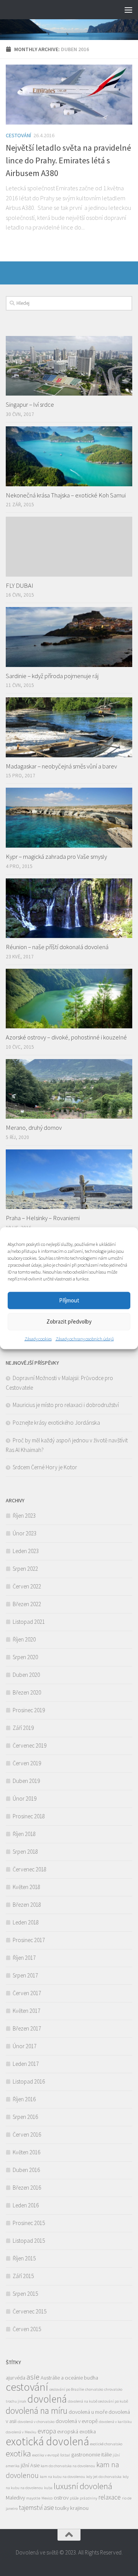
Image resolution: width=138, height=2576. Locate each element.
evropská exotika (76, 2431)
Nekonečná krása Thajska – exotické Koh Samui (66, 495)
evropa (47, 2431)
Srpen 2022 (25, 1569)
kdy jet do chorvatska (104, 2477)
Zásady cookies (38, 1338)
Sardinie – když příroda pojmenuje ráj (52, 676)
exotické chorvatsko (106, 2444)
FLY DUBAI (20, 585)
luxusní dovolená (83, 2486)
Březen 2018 (27, 1905)
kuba (48, 2488)
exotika (18, 2453)
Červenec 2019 (30, 1745)
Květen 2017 (26, 2011)
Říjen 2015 (24, 2258)
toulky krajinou (72, 2508)
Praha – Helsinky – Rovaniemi (43, 1218)
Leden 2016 (26, 2205)
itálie (106, 2455)
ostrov (61, 2498)
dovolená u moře (88, 2412)
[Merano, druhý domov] (69, 1089)
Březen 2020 (27, 1692)
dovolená (47, 2399)
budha (91, 2378)
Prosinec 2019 (29, 1710)
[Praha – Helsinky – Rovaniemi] (69, 1179)
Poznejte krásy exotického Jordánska (56, 1423)
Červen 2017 (27, 1993)
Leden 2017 (26, 2064)
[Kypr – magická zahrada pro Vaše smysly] (69, 817)
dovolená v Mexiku (21, 2432)
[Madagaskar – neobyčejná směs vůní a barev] (69, 727)
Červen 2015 (27, 2329)
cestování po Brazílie (67, 2389)
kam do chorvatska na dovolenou (68, 2466)
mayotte (33, 2498)
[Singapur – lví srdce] (69, 366)
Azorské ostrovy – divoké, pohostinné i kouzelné (66, 1037)
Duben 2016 (26, 2170)
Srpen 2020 (25, 1657)
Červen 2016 (27, 2134)
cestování (27, 2387)
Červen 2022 (27, 1586)
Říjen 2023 (24, 1516)
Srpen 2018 (25, 1852)
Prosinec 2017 (29, 1940)
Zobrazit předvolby (69, 1321)
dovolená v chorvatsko (36, 2422)
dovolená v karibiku (115, 2422)
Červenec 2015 (30, 2311)
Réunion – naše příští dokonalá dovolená (57, 947)
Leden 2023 (26, 1551)
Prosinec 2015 (29, 2223)
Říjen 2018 (24, 1834)
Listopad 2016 (29, 2081)
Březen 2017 (27, 2028)
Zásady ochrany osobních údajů (85, 1338)
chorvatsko (94, 2389)
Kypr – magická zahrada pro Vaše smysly (56, 856)
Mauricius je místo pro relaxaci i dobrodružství (66, 1405)
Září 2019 (23, 1728)
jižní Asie (30, 2465)
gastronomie (86, 2455)
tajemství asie (36, 2508)
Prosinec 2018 (29, 1816)
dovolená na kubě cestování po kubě (98, 2401)
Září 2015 (23, 2276)
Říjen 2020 (24, 1639)
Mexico (47, 2498)
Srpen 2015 (25, 2294)
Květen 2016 (26, 2152)
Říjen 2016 (24, 2099)
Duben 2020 (26, 1675)
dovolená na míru (37, 2411)
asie (33, 2377)
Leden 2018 (26, 1922)
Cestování (18, 135)
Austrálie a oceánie (62, 2378)
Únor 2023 (25, 1533)
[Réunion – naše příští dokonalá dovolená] (69, 908)
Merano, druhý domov (34, 1128)
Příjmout (69, 1300)
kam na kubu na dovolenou (62, 2477)
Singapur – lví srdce (30, 404)
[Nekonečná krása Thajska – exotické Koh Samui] (69, 456)
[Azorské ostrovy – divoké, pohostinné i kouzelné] (69, 999)
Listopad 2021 (29, 1622)
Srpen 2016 (25, 2117)
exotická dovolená (47, 2441)
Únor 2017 (25, 2046)
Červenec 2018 (30, 1869)
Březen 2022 (27, 1604)
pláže (74, 2498)
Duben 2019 (26, 1781)
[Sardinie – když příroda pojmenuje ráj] (69, 637)
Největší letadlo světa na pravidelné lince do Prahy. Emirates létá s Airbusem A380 (68, 160)
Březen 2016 (27, 2188)
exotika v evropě (46, 2455)
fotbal (65, 2455)
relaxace (110, 2497)
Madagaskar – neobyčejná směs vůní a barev (61, 766)
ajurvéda (16, 2378)
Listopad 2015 (29, 2241)
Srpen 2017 (25, 1975)
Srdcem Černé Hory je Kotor (45, 1467)
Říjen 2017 (24, 1958)
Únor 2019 (25, 1799)
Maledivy (15, 2498)
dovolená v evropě (77, 2421)
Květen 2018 (26, 1887)
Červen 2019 (27, 1763)
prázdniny (89, 2498)
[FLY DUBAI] (69, 546)
